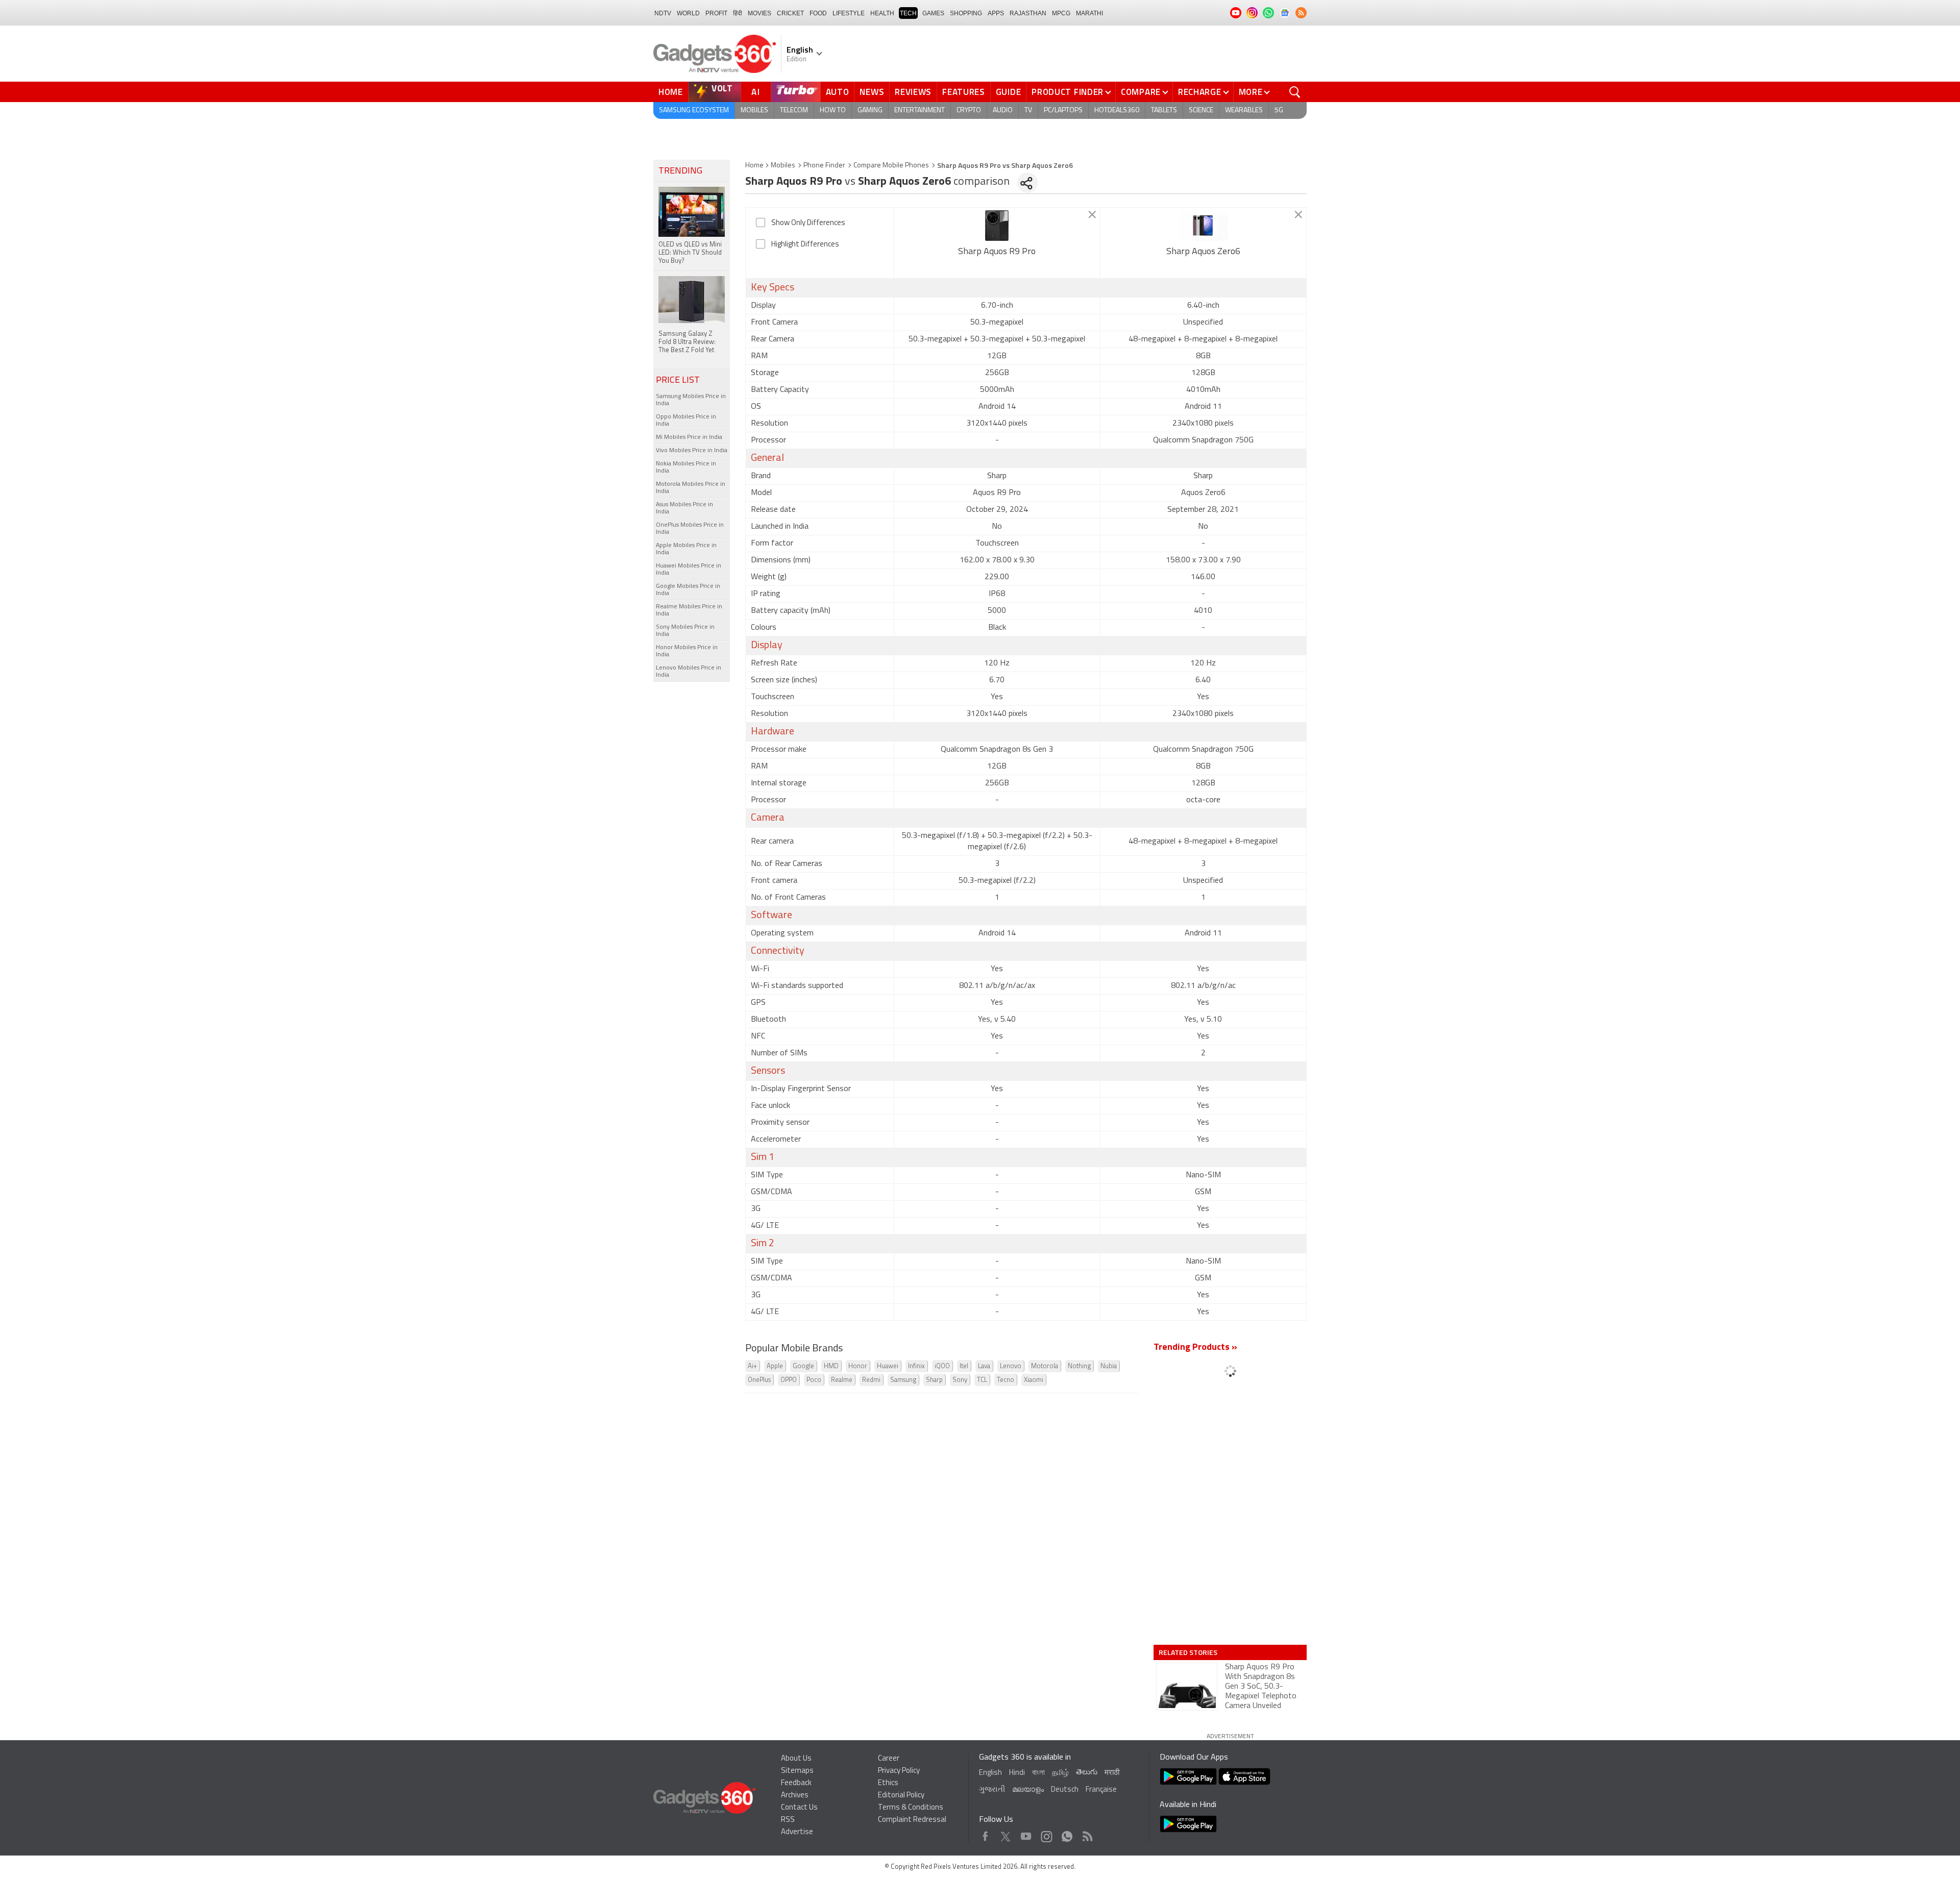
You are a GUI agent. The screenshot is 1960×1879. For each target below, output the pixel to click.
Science (1201, 110)
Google (803, 1366)
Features (964, 92)
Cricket (790, 13)
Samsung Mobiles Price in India (691, 400)
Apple (775, 1366)
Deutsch (1065, 1790)
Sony (960, 1380)
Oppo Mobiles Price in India (686, 421)
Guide (1009, 92)
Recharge (1200, 92)
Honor (858, 1366)
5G (1279, 110)
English (990, 1773)
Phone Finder (824, 166)
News (872, 92)
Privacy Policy (899, 1771)
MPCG (1061, 13)
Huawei (888, 1366)
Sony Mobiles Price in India (685, 631)
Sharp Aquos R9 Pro (997, 252)
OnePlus (759, 1380)
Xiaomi (1034, 1380)
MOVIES (759, 13)
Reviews (913, 92)
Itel (964, 1366)
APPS (996, 13)
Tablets (1164, 110)
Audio (1003, 110)
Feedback (796, 1783)
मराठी (1112, 1773)
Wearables (1244, 110)
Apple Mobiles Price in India (686, 549)
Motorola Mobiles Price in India (691, 488)
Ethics (888, 1783)
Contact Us (799, 1808)
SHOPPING (966, 13)
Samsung (903, 1380)
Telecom (794, 110)
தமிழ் (1060, 1773)
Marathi (1089, 13)
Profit (716, 13)
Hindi (1017, 1773)
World (688, 13)
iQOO (942, 1366)
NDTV (663, 13)
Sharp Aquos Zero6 (1203, 252)
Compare (1141, 92)
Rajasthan (1028, 13)
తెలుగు (1087, 1773)
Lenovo (1011, 1366)
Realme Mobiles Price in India (689, 610)
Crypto (969, 110)
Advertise (797, 1832)
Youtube (1026, 1834)
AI (756, 92)
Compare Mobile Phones (891, 166)
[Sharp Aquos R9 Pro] (997, 226)
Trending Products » (1195, 1348)
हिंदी (738, 13)
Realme (842, 1380)
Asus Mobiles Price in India (684, 508)
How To (833, 110)
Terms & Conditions (911, 1808)
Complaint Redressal (912, 1820)
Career (889, 1759)
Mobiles (754, 110)
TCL (982, 1380)
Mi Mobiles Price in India (689, 437)
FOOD (818, 13)
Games (933, 13)
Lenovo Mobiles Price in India (689, 672)
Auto (838, 92)
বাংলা (1038, 1773)
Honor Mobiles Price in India (687, 651)
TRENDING (680, 171)
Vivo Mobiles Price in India (692, 451)
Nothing (1079, 1366)
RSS (788, 1820)
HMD (831, 1366)
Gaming (870, 110)
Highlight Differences (805, 245)
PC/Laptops (1063, 110)
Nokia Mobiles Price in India (686, 467)
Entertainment (920, 110)
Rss (1087, 1834)
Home (671, 92)
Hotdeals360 (1117, 110)
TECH (908, 13)
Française (1101, 1790)
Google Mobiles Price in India (688, 590)
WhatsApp (1067, 1834)
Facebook (985, 1834)
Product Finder (1068, 92)
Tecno (1006, 1380)
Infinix (916, 1366)
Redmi (871, 1380)
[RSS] (1301, 13)
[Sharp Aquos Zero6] (1203, 226)
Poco (814, 1380)
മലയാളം (1028, 1790)
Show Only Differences (808, 223)
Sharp (934, 1380)
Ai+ (752, 1366)
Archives (795, 1796)
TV (1028, 110)
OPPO (789, 1380)
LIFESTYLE (849, 13)
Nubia (1109, 1366)
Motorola (1045, 1366)
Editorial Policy (901, 1796)
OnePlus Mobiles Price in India (690, 529)
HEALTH (882, 13)
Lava (984, 1366)
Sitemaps (797, 1771)
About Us (796, 1759)
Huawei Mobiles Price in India (689, 570)
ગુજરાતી (992, 1790)
